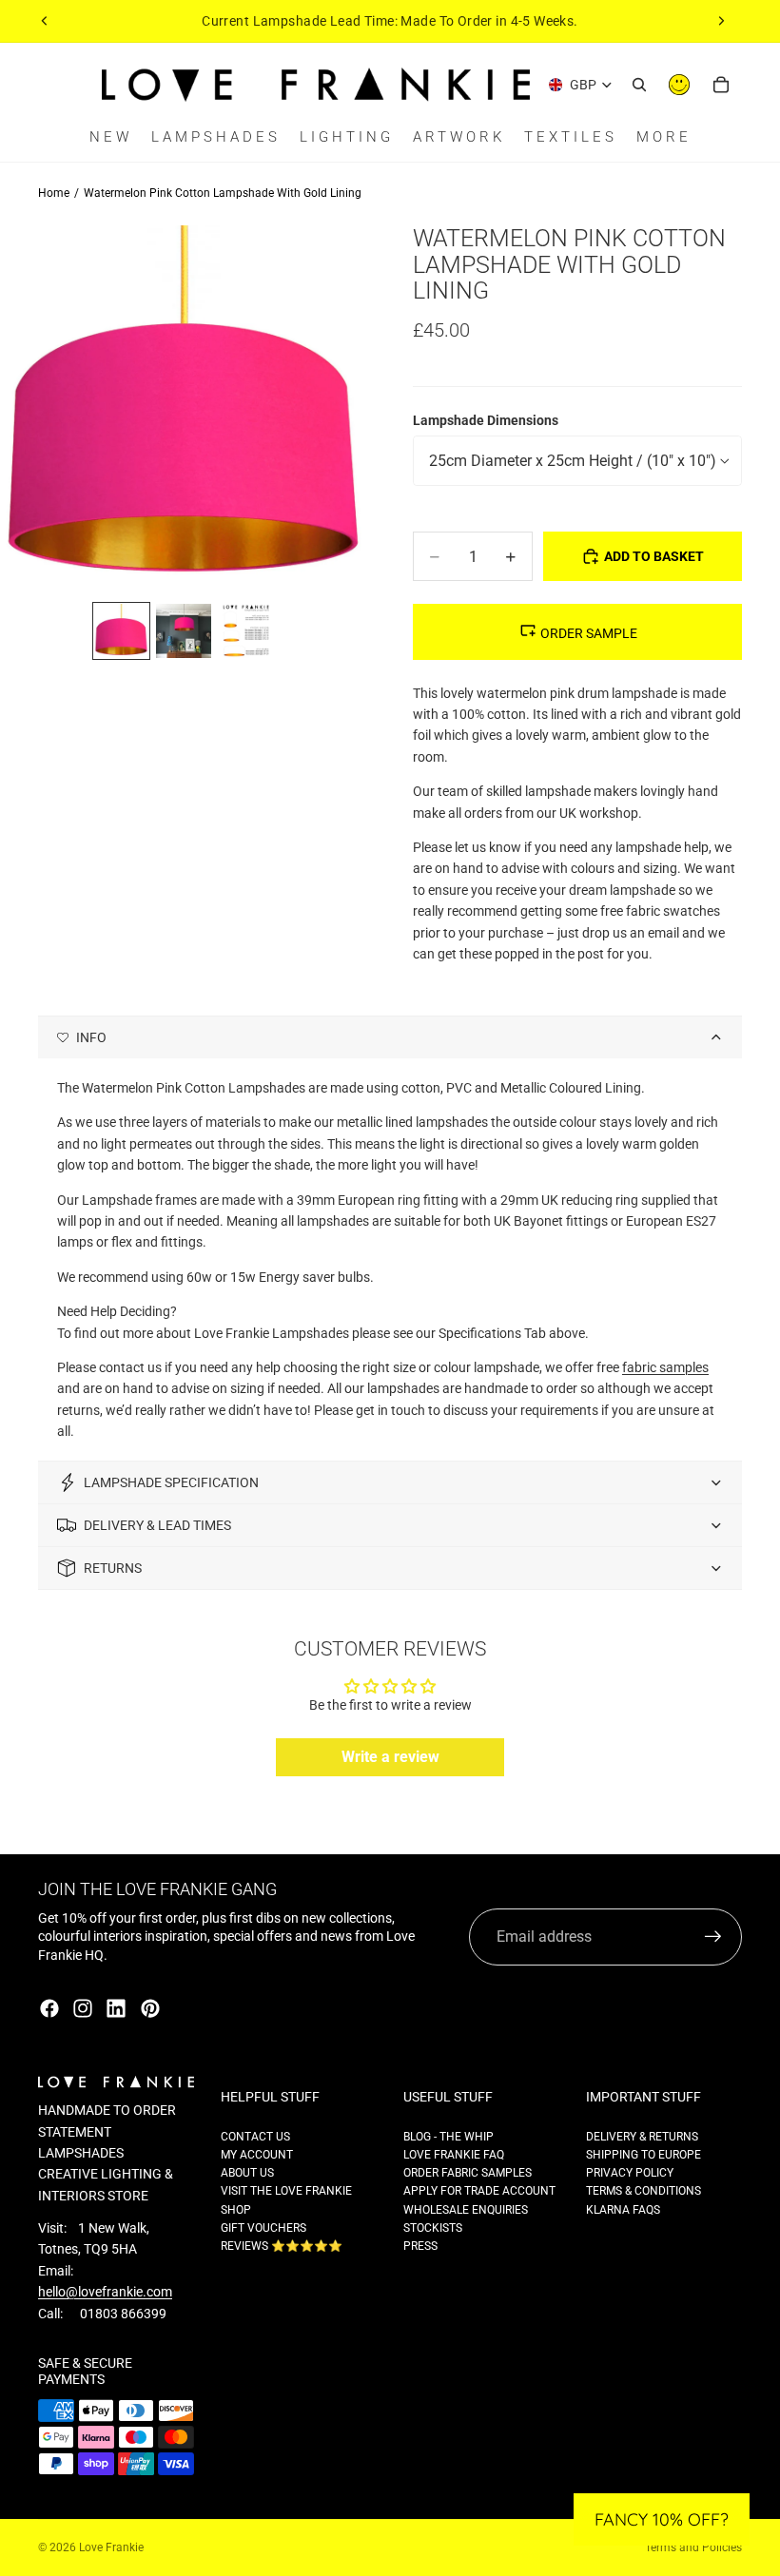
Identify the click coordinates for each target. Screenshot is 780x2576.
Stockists (433, 2228)
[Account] (679, 85)
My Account (257, 2155)
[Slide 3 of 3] (246, 631)
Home (54, 193)
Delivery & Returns (642, 2137)
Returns (113, 1568)
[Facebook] (49, 2008)
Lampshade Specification (171, 1482)
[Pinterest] (150, 2008)
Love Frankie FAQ (454, 2155)
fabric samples (665, 1367)
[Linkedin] (116, 2008)
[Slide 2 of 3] (183, 631)
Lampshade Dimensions (486, 420)
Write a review (390, 1757)
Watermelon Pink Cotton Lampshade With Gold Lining (223, 193)
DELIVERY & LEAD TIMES (157, 1525)
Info (91, 1037)
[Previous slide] (45, 21)
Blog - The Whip (448, 2137)
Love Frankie (111, 2547)
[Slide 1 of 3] (121, 631)
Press (420, 2246)
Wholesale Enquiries (466, 2210)
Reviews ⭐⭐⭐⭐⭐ (282, 2246)
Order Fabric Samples (468, 2173)
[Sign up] (713, 1937)
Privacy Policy (630, 2173)
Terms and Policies (693, 2547)
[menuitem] (664, 137)
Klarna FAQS (623, 2210)
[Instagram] (83, 2008)
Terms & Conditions (643, 2191)
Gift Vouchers (263, 2228)
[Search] (639, 85)
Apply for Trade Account (479, 2191)
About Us (247, 2173)
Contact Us (255, 2137)
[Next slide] (721, 21)
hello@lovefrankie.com (105, 2292)
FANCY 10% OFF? (662, 2519)
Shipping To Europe (643, 2155)
